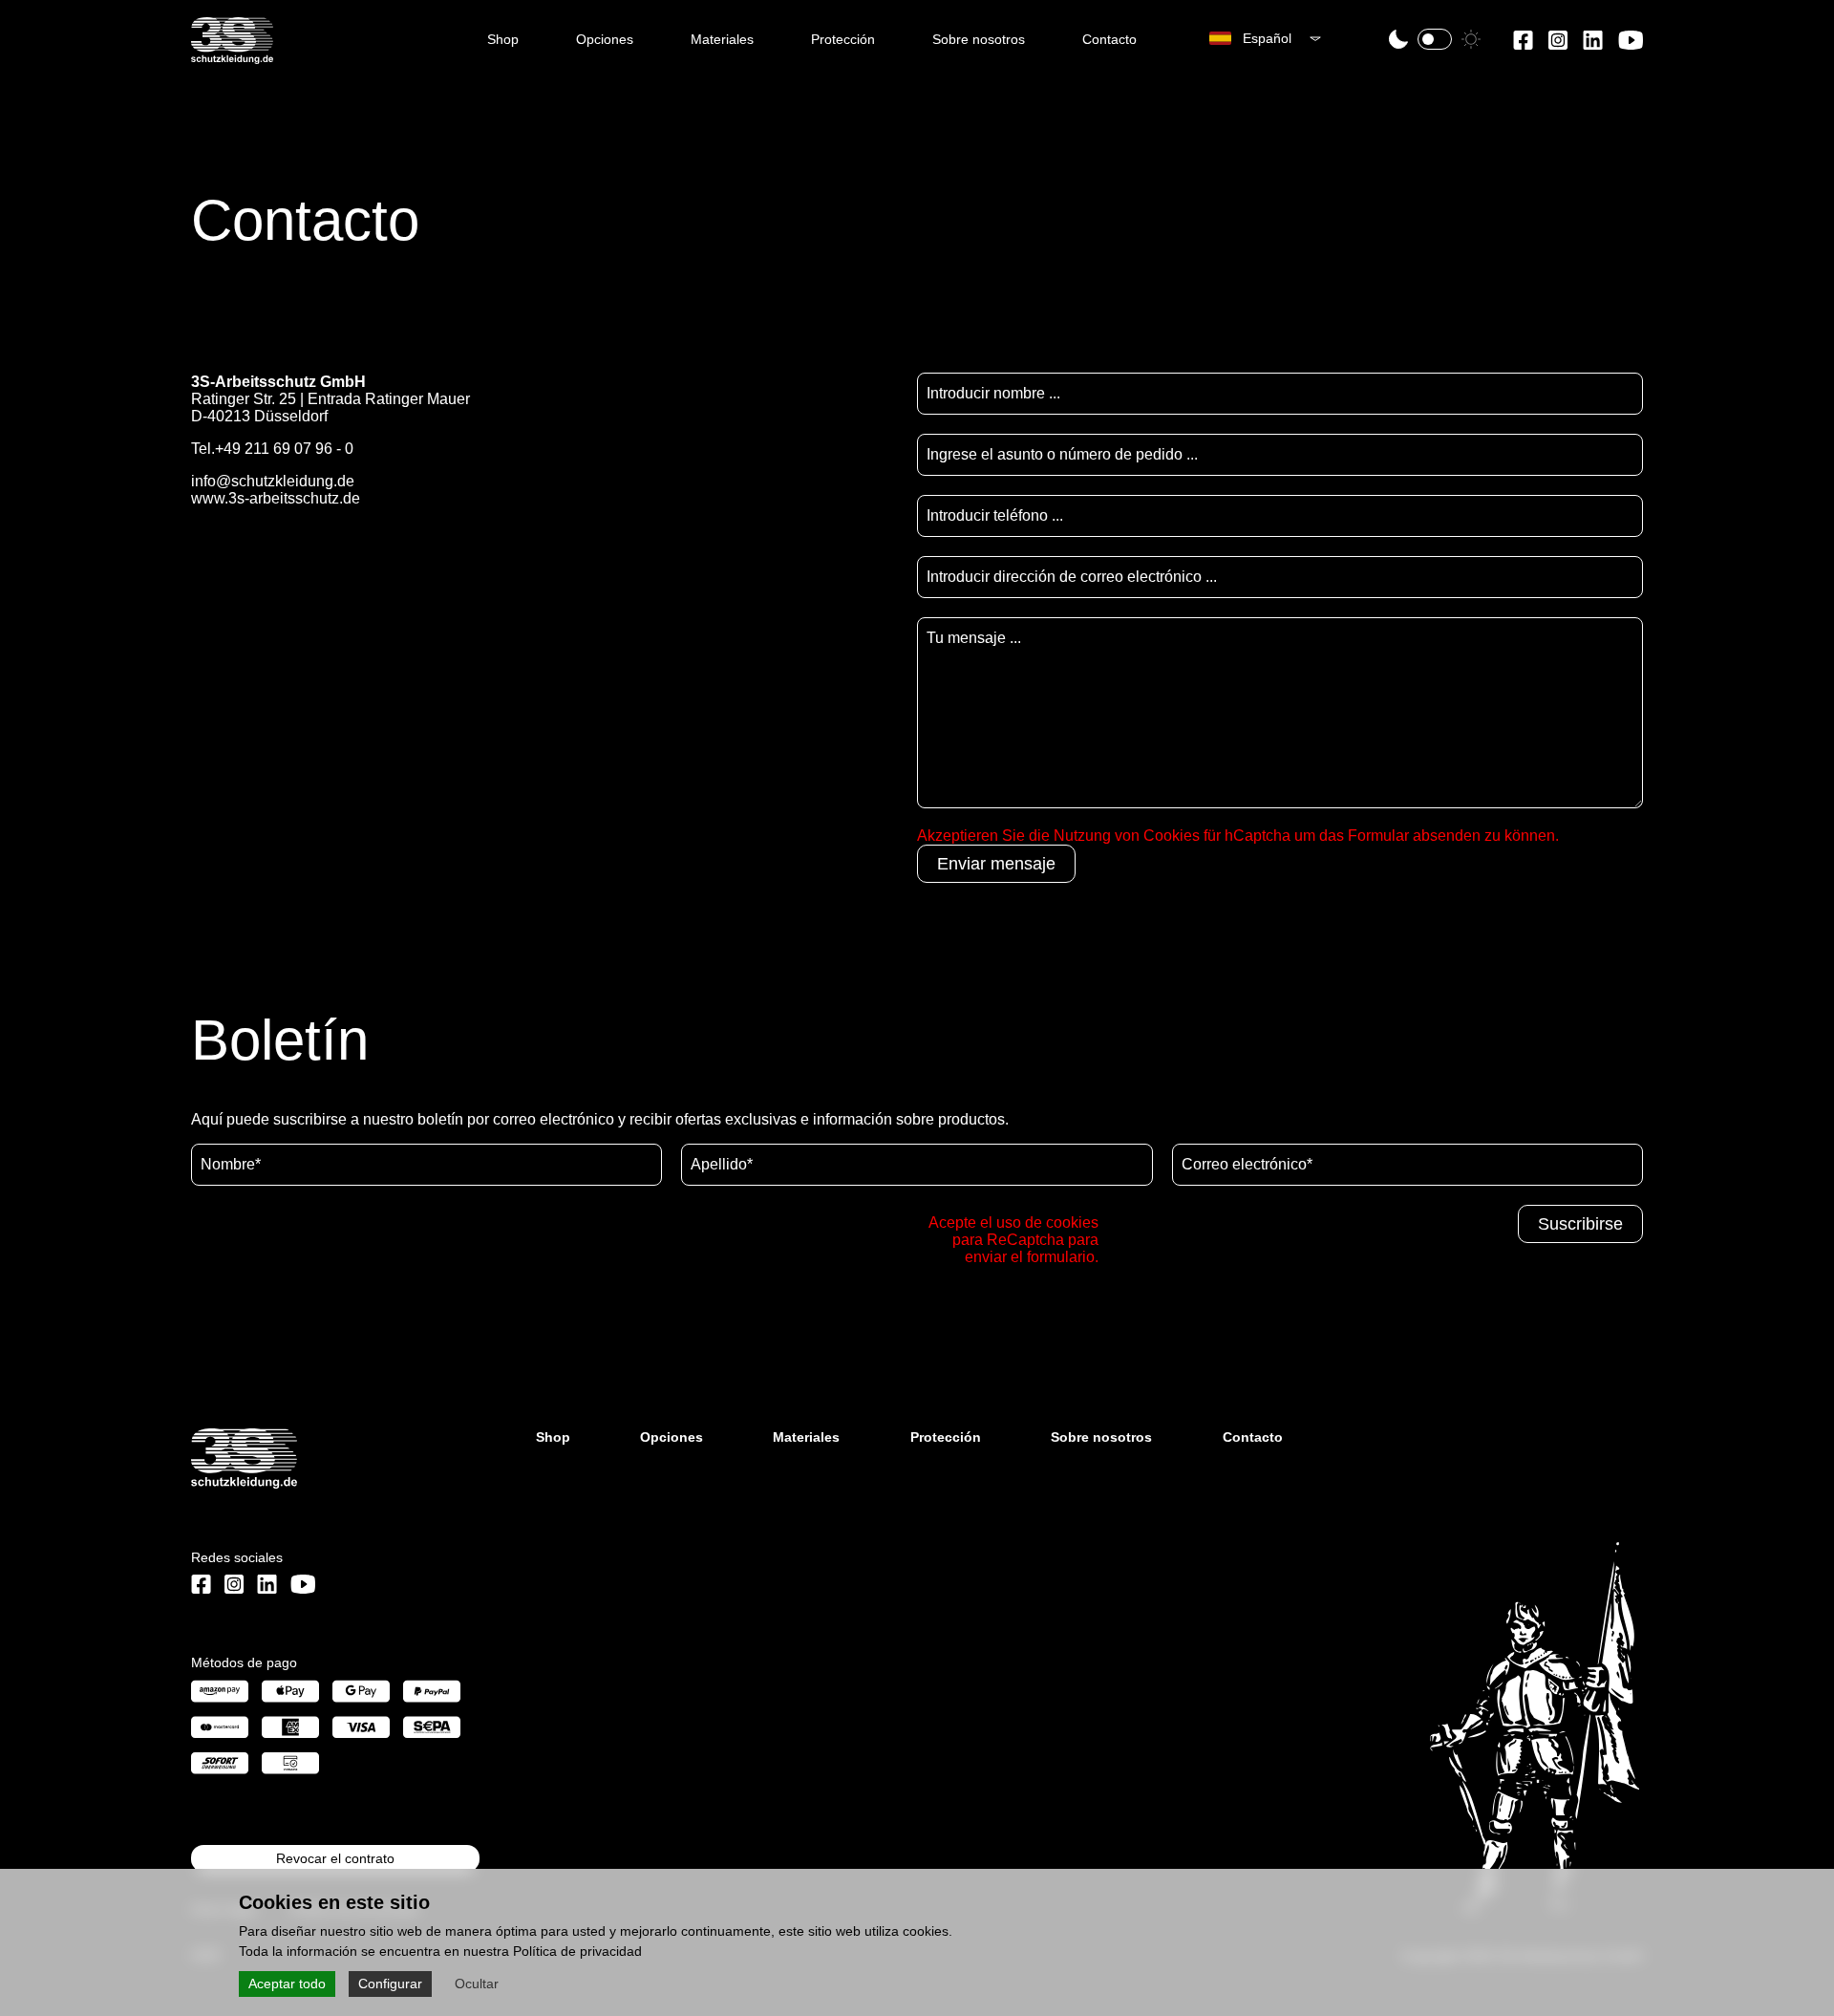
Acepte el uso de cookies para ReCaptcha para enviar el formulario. (1013, 1240)
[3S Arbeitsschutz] (232, 56)
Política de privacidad (577, 1951)
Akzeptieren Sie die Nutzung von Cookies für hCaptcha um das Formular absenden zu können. (1238, 836)
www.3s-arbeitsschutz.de (276, 498)
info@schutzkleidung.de (273, 481)
